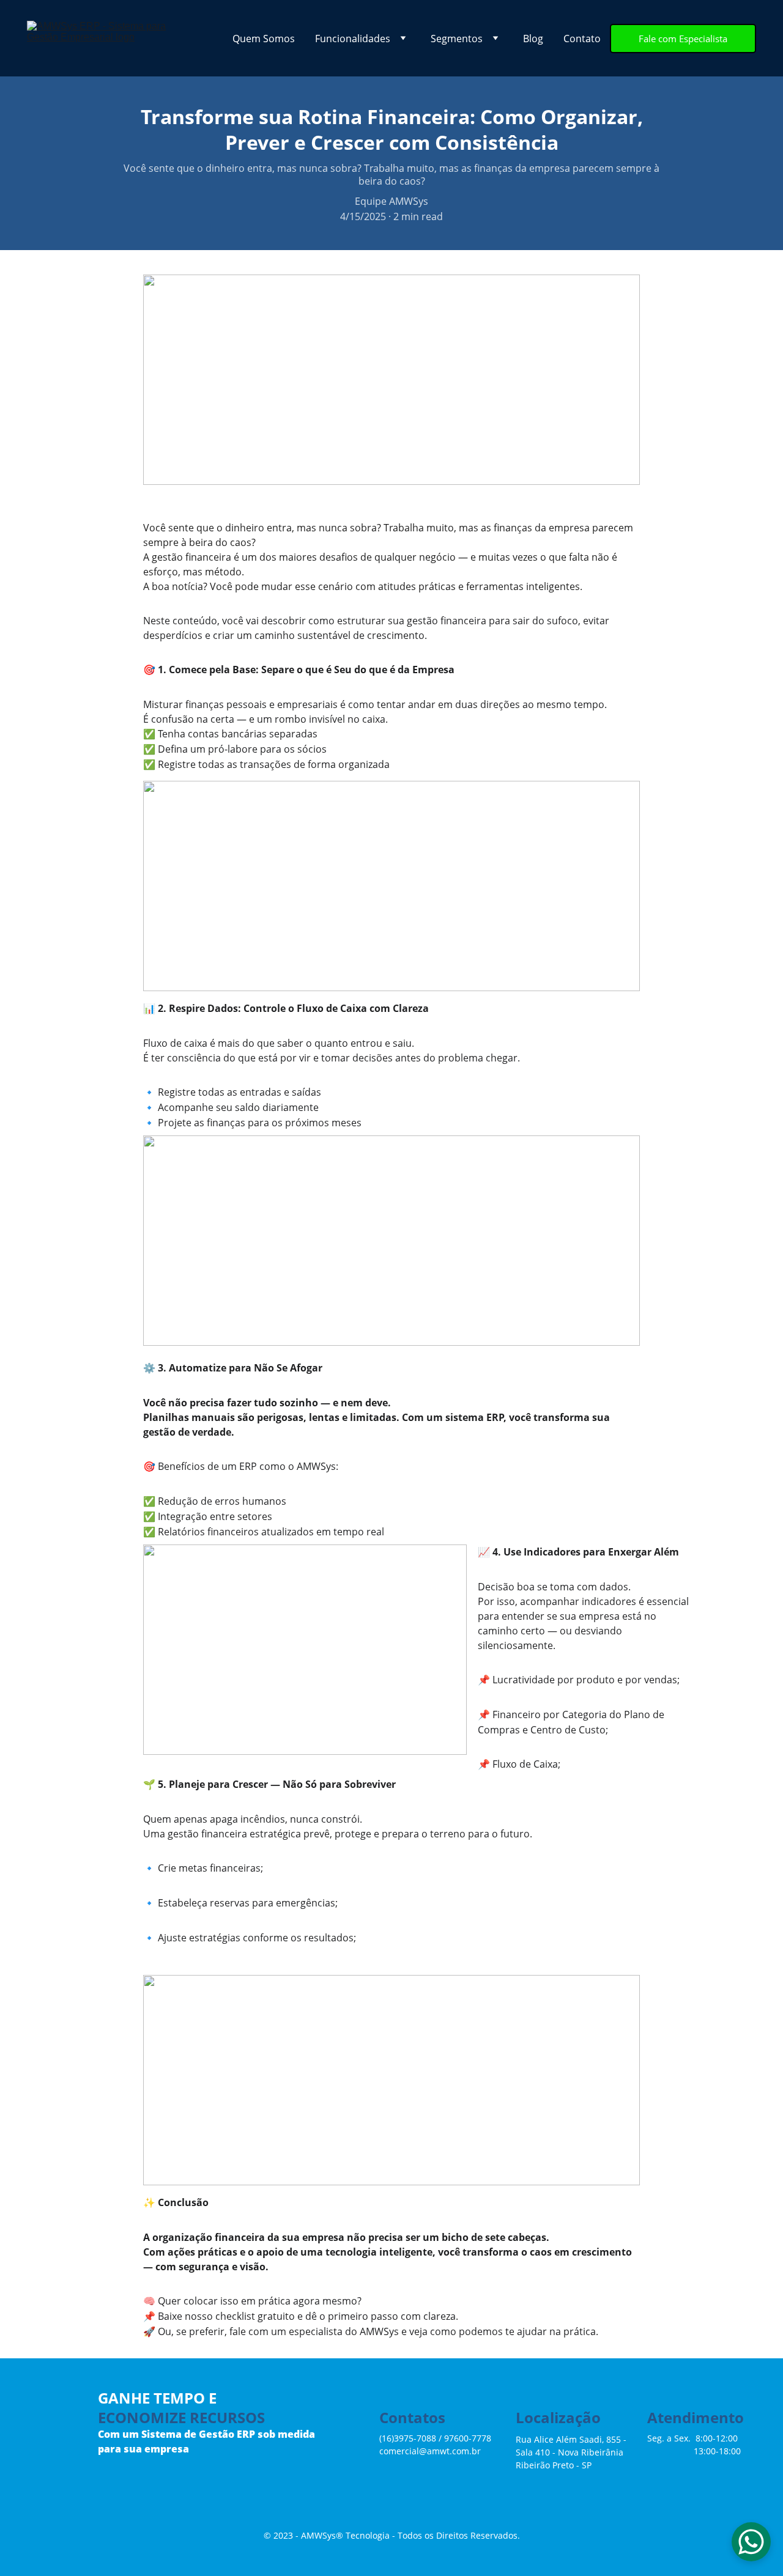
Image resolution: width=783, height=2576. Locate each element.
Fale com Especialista (683, 39)
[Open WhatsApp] (751, 2542)
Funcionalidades (353, 39)
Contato (582, 39)
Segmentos (457, 39)
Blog (533, 39)
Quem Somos (264, 39)
